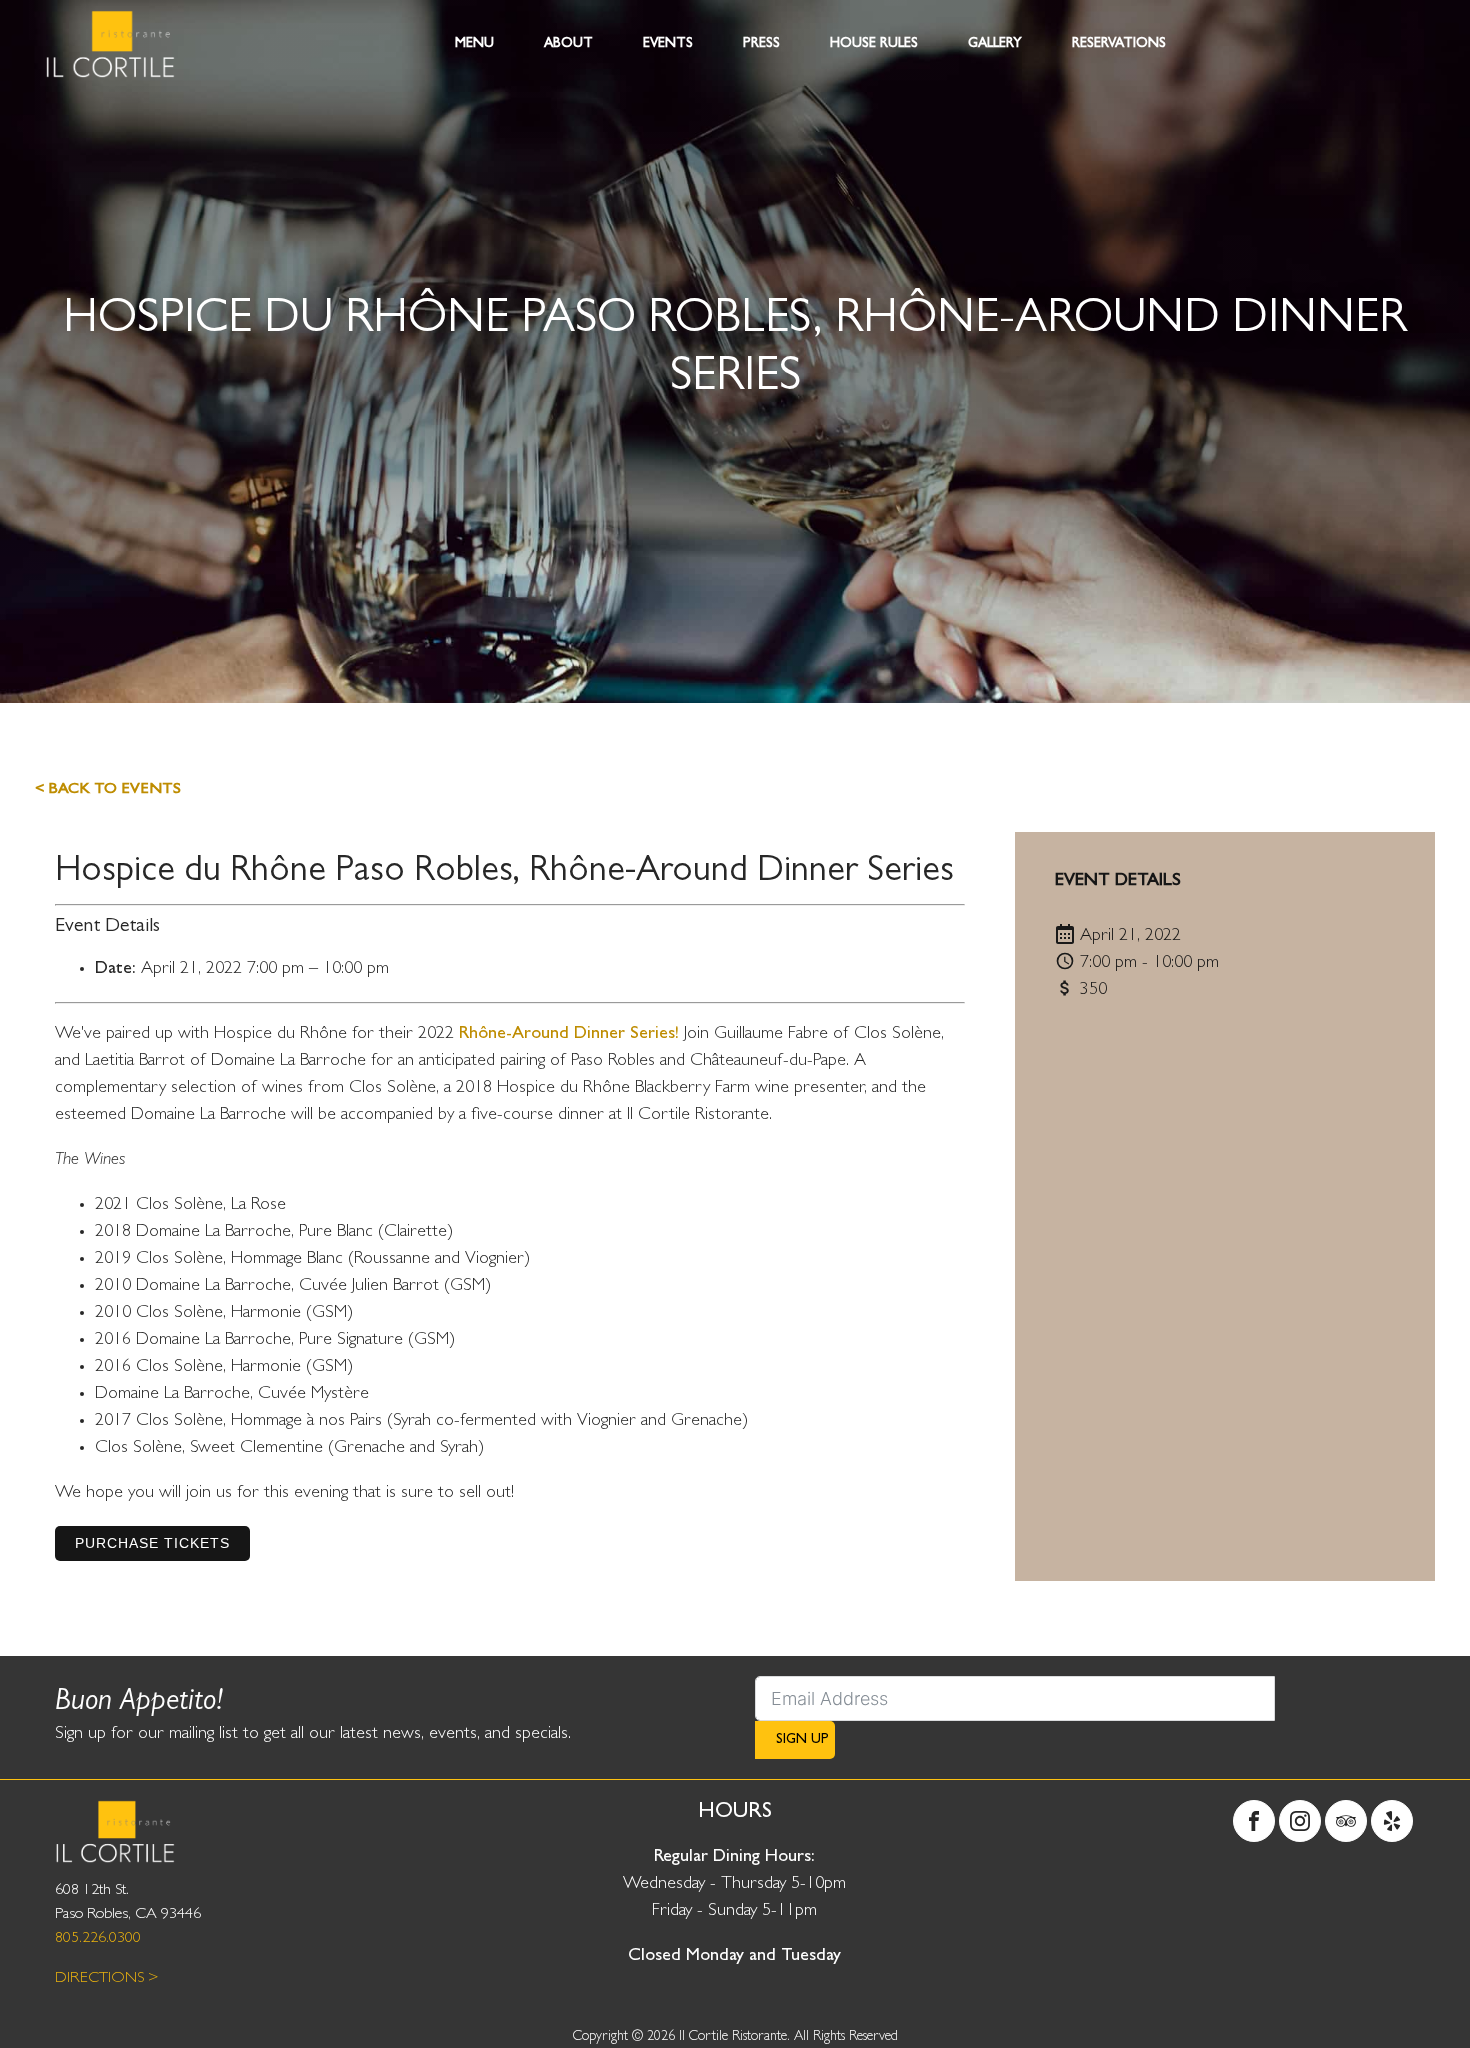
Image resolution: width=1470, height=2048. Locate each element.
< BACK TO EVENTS (108, 790)
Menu (474, 44)
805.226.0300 (98, 1939)
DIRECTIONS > (107, 1979)
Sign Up (802, 1740)
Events (668, 44)
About (568, 44)
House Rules (874, 44)
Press (761, 44)
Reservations (1119, 44)
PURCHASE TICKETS (152, 1543)
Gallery (995, 44)
